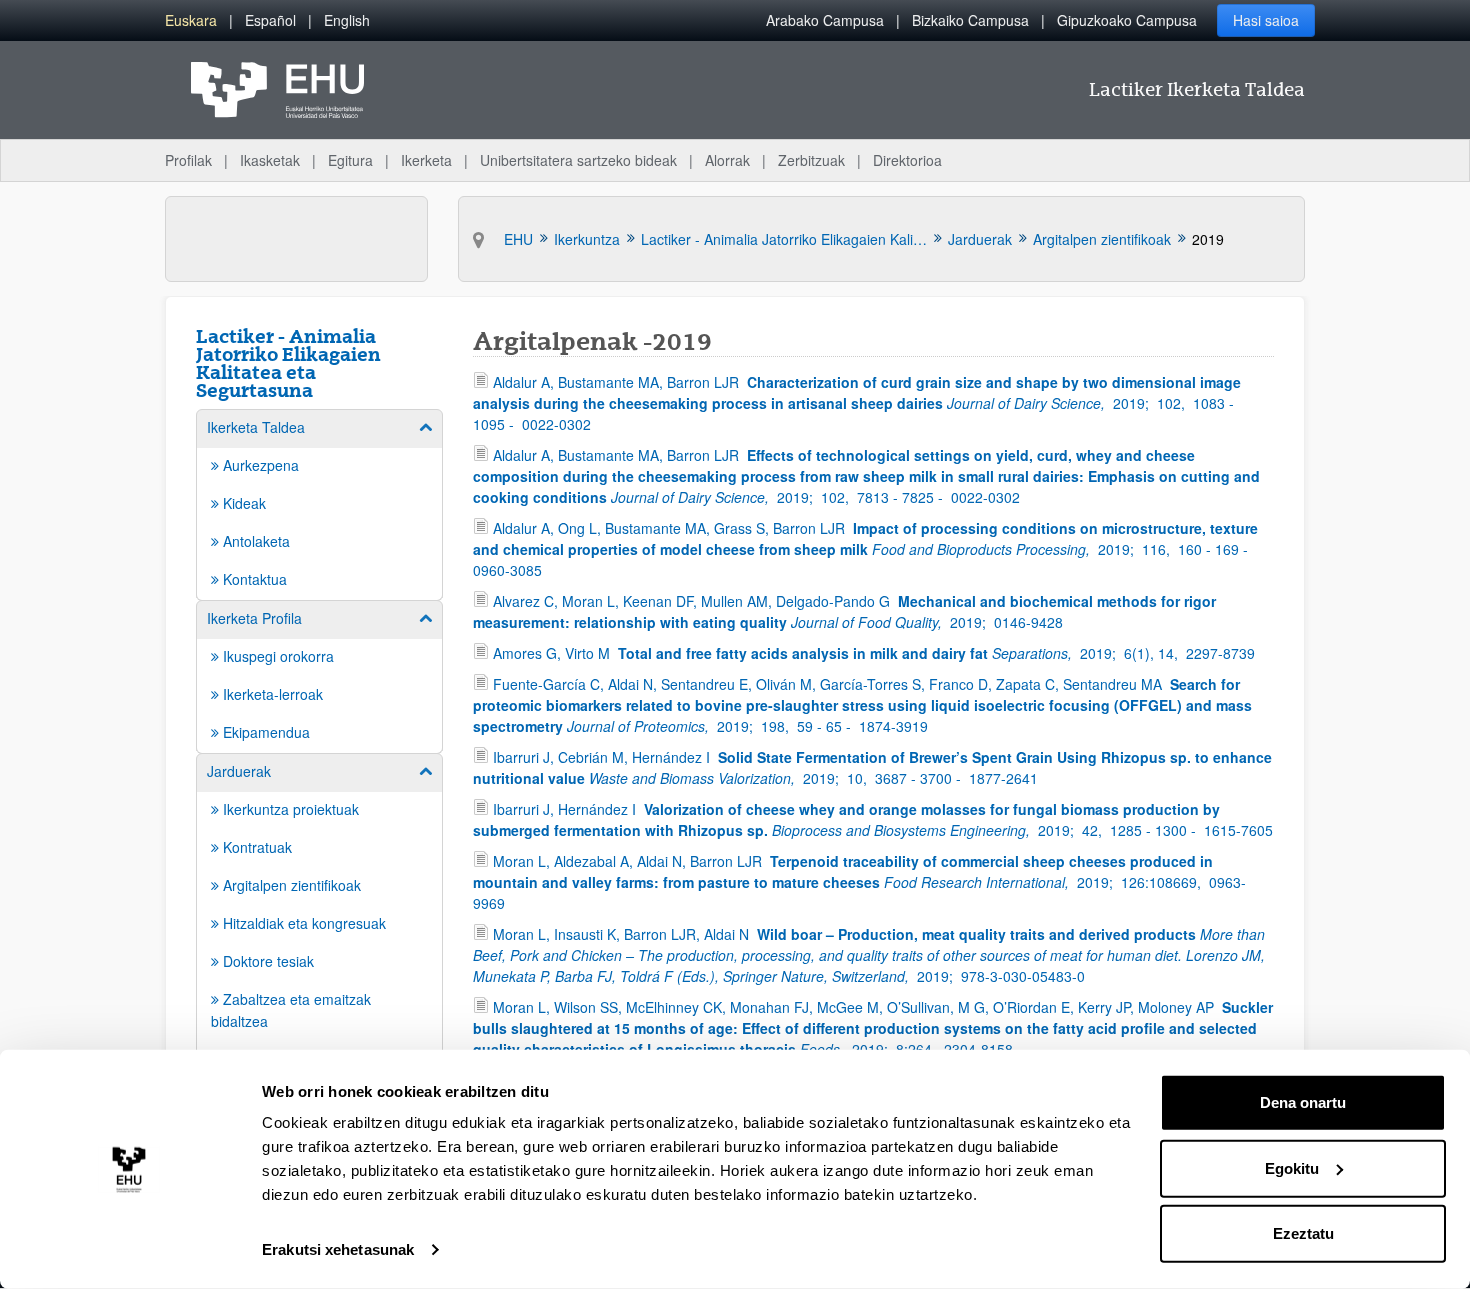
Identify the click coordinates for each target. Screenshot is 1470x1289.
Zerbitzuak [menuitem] (811, 160)
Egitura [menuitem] (350, 160)
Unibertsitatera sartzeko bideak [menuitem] (578, 160)
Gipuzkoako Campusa (1127, 20)
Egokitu (1292, 1167)
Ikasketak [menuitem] (270, 160)
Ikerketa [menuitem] (426, 160)
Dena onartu (1303, 1102)
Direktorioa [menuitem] (907, 160)
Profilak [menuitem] (188, 160)
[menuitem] (191, 20)
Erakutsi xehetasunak (338, 1249)
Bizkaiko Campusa (970, 20)
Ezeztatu (1303, 1233)
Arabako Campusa (825, 20)
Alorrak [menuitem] (727, 160)
